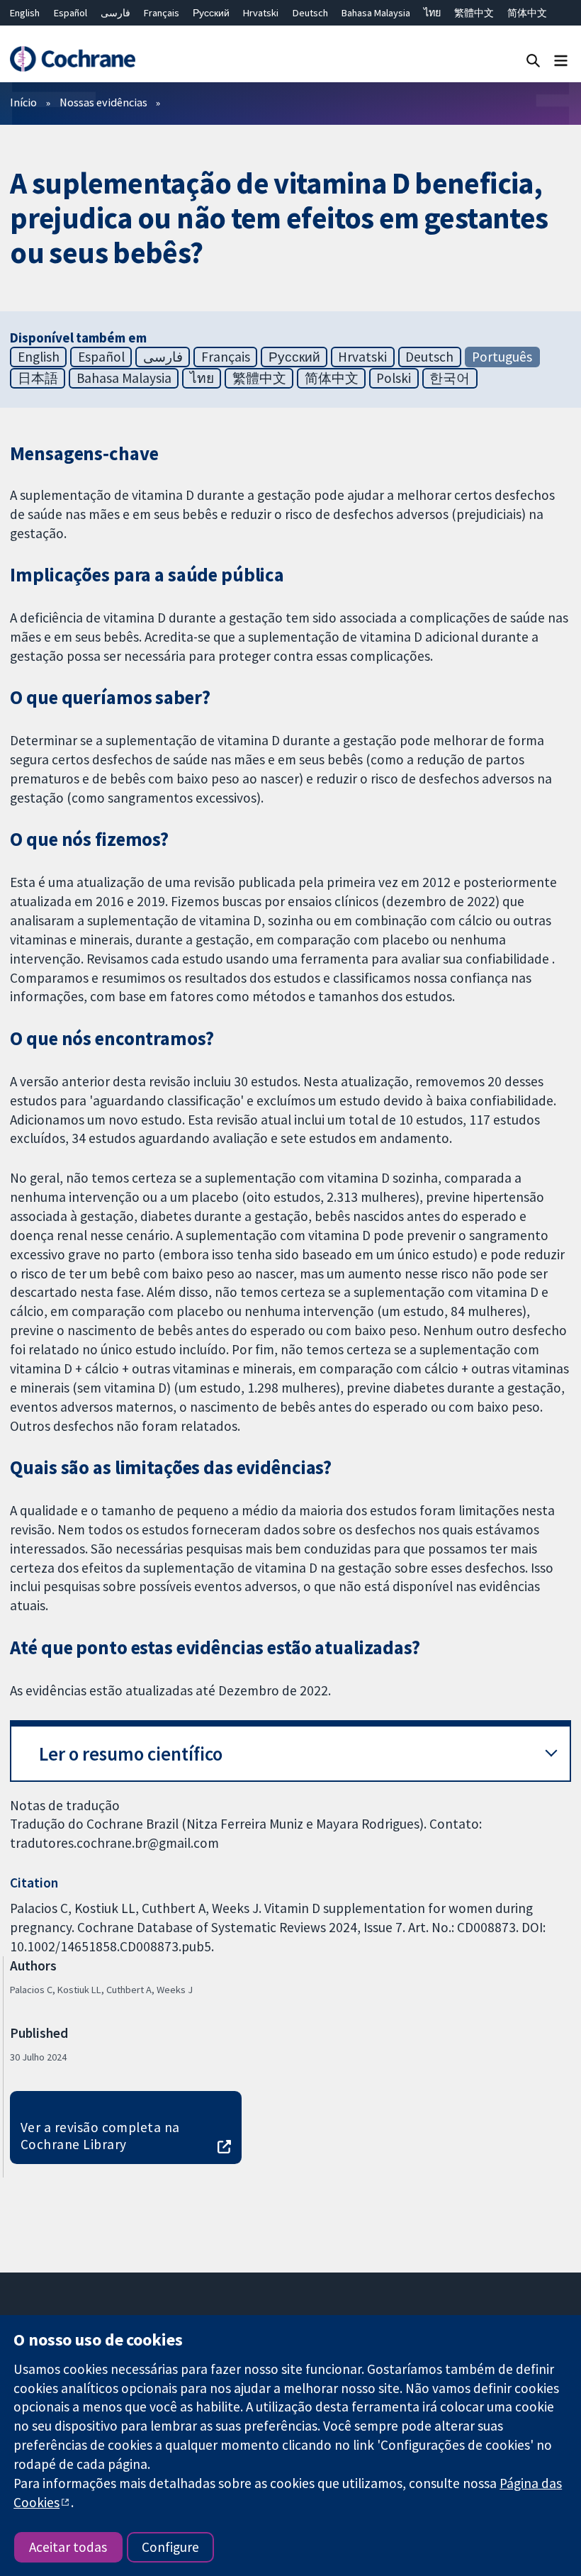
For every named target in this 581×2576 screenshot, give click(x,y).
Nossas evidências (103, 102)
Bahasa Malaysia (376, 13)
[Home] (72, 59)
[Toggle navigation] (561, 60)
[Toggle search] (533, 60)
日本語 (38, 378)
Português (502, 357)
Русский (211, 13)
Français (162, 13)
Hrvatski (261, 13)
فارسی (115, 13)
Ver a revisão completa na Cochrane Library (100, 2136)
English (25, 13)
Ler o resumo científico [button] (131, 1754)
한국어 (450, 378)
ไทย (432, 13)
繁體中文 (474, 13)
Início (23, 102)
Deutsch (310, 13)
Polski (394, 378)
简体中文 (527, 13)
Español (70, 13)
